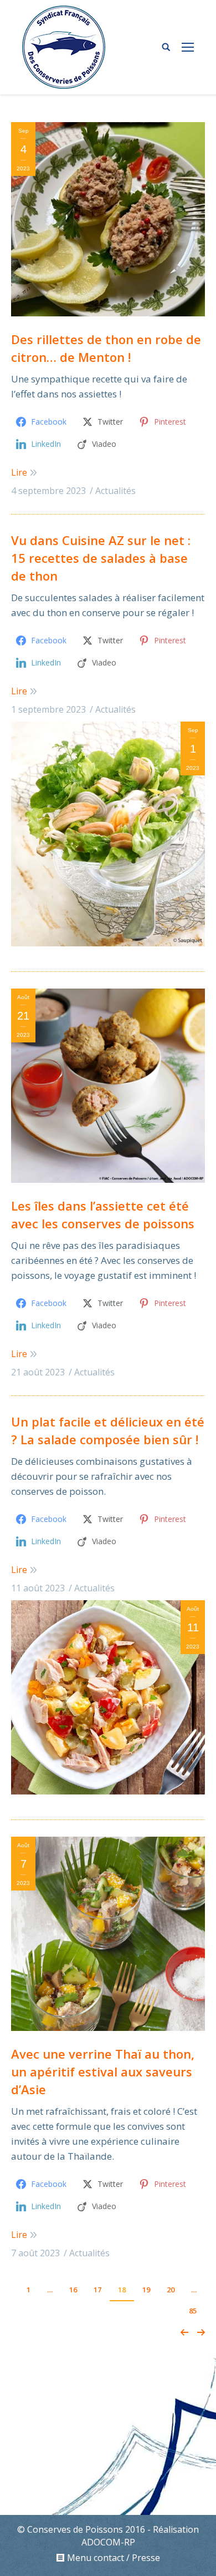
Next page (201, 2332)
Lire (19, 472)
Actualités (115, 491)
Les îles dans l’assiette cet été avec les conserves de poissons (103, 1214)
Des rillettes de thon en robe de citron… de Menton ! (106, 348)
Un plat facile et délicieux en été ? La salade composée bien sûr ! (108, 1430)
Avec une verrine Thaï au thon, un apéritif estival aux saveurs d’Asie (103, 2071)
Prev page (184, 2332)
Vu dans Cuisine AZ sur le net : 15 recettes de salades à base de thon (101, 558)
